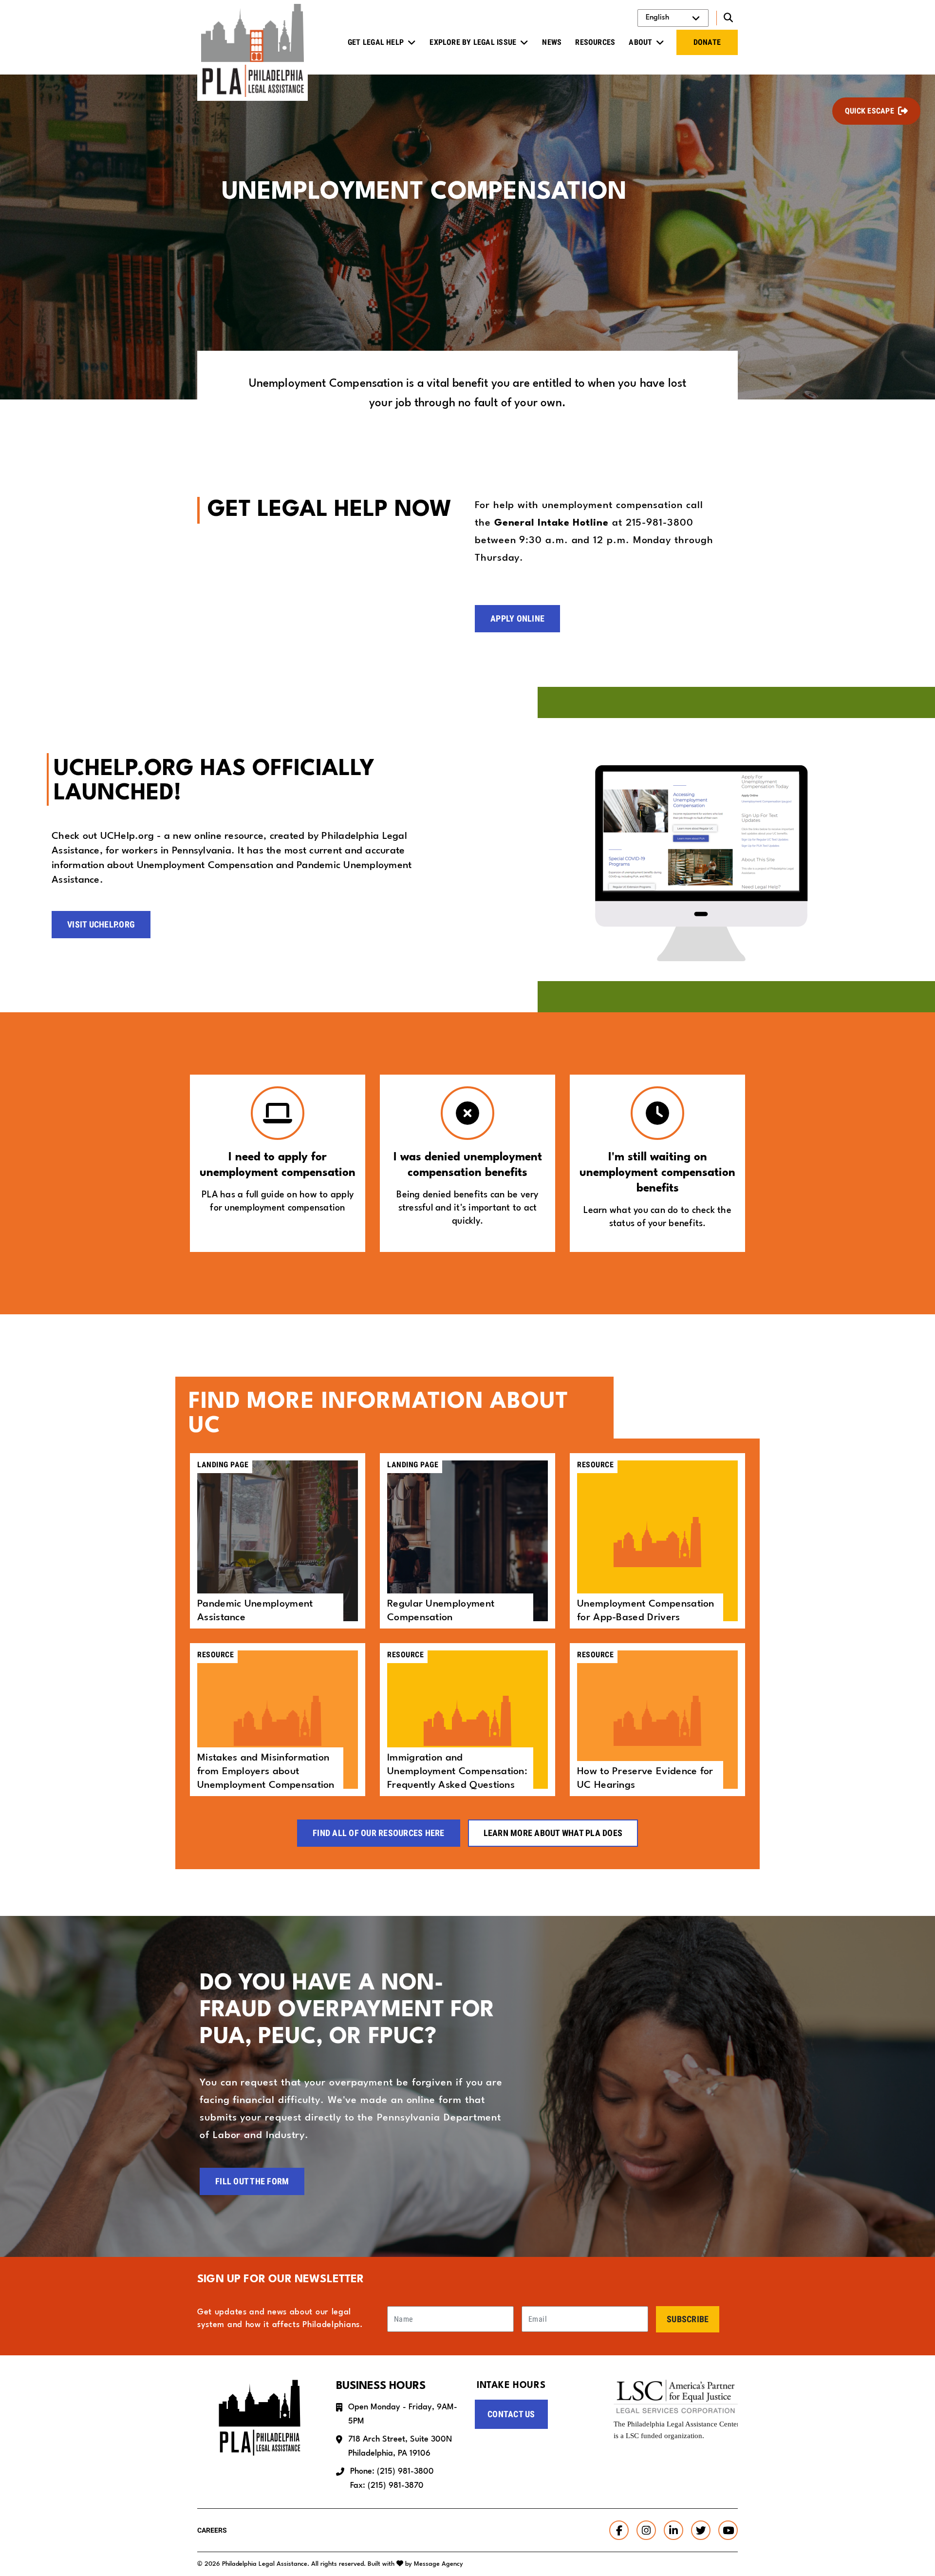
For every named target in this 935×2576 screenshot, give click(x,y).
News (552, 42)
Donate (707, 42)
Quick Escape (870, 111)
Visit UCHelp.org (101, 924)
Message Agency (439, 2564)
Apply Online (517, 618)
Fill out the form (252, 2181)
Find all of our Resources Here (379, 1833)
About (640, 42)
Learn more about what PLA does (553, 1833)
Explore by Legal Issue (473, 42)
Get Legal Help (376, 42)
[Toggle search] (727, 18)
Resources (595, 42)
